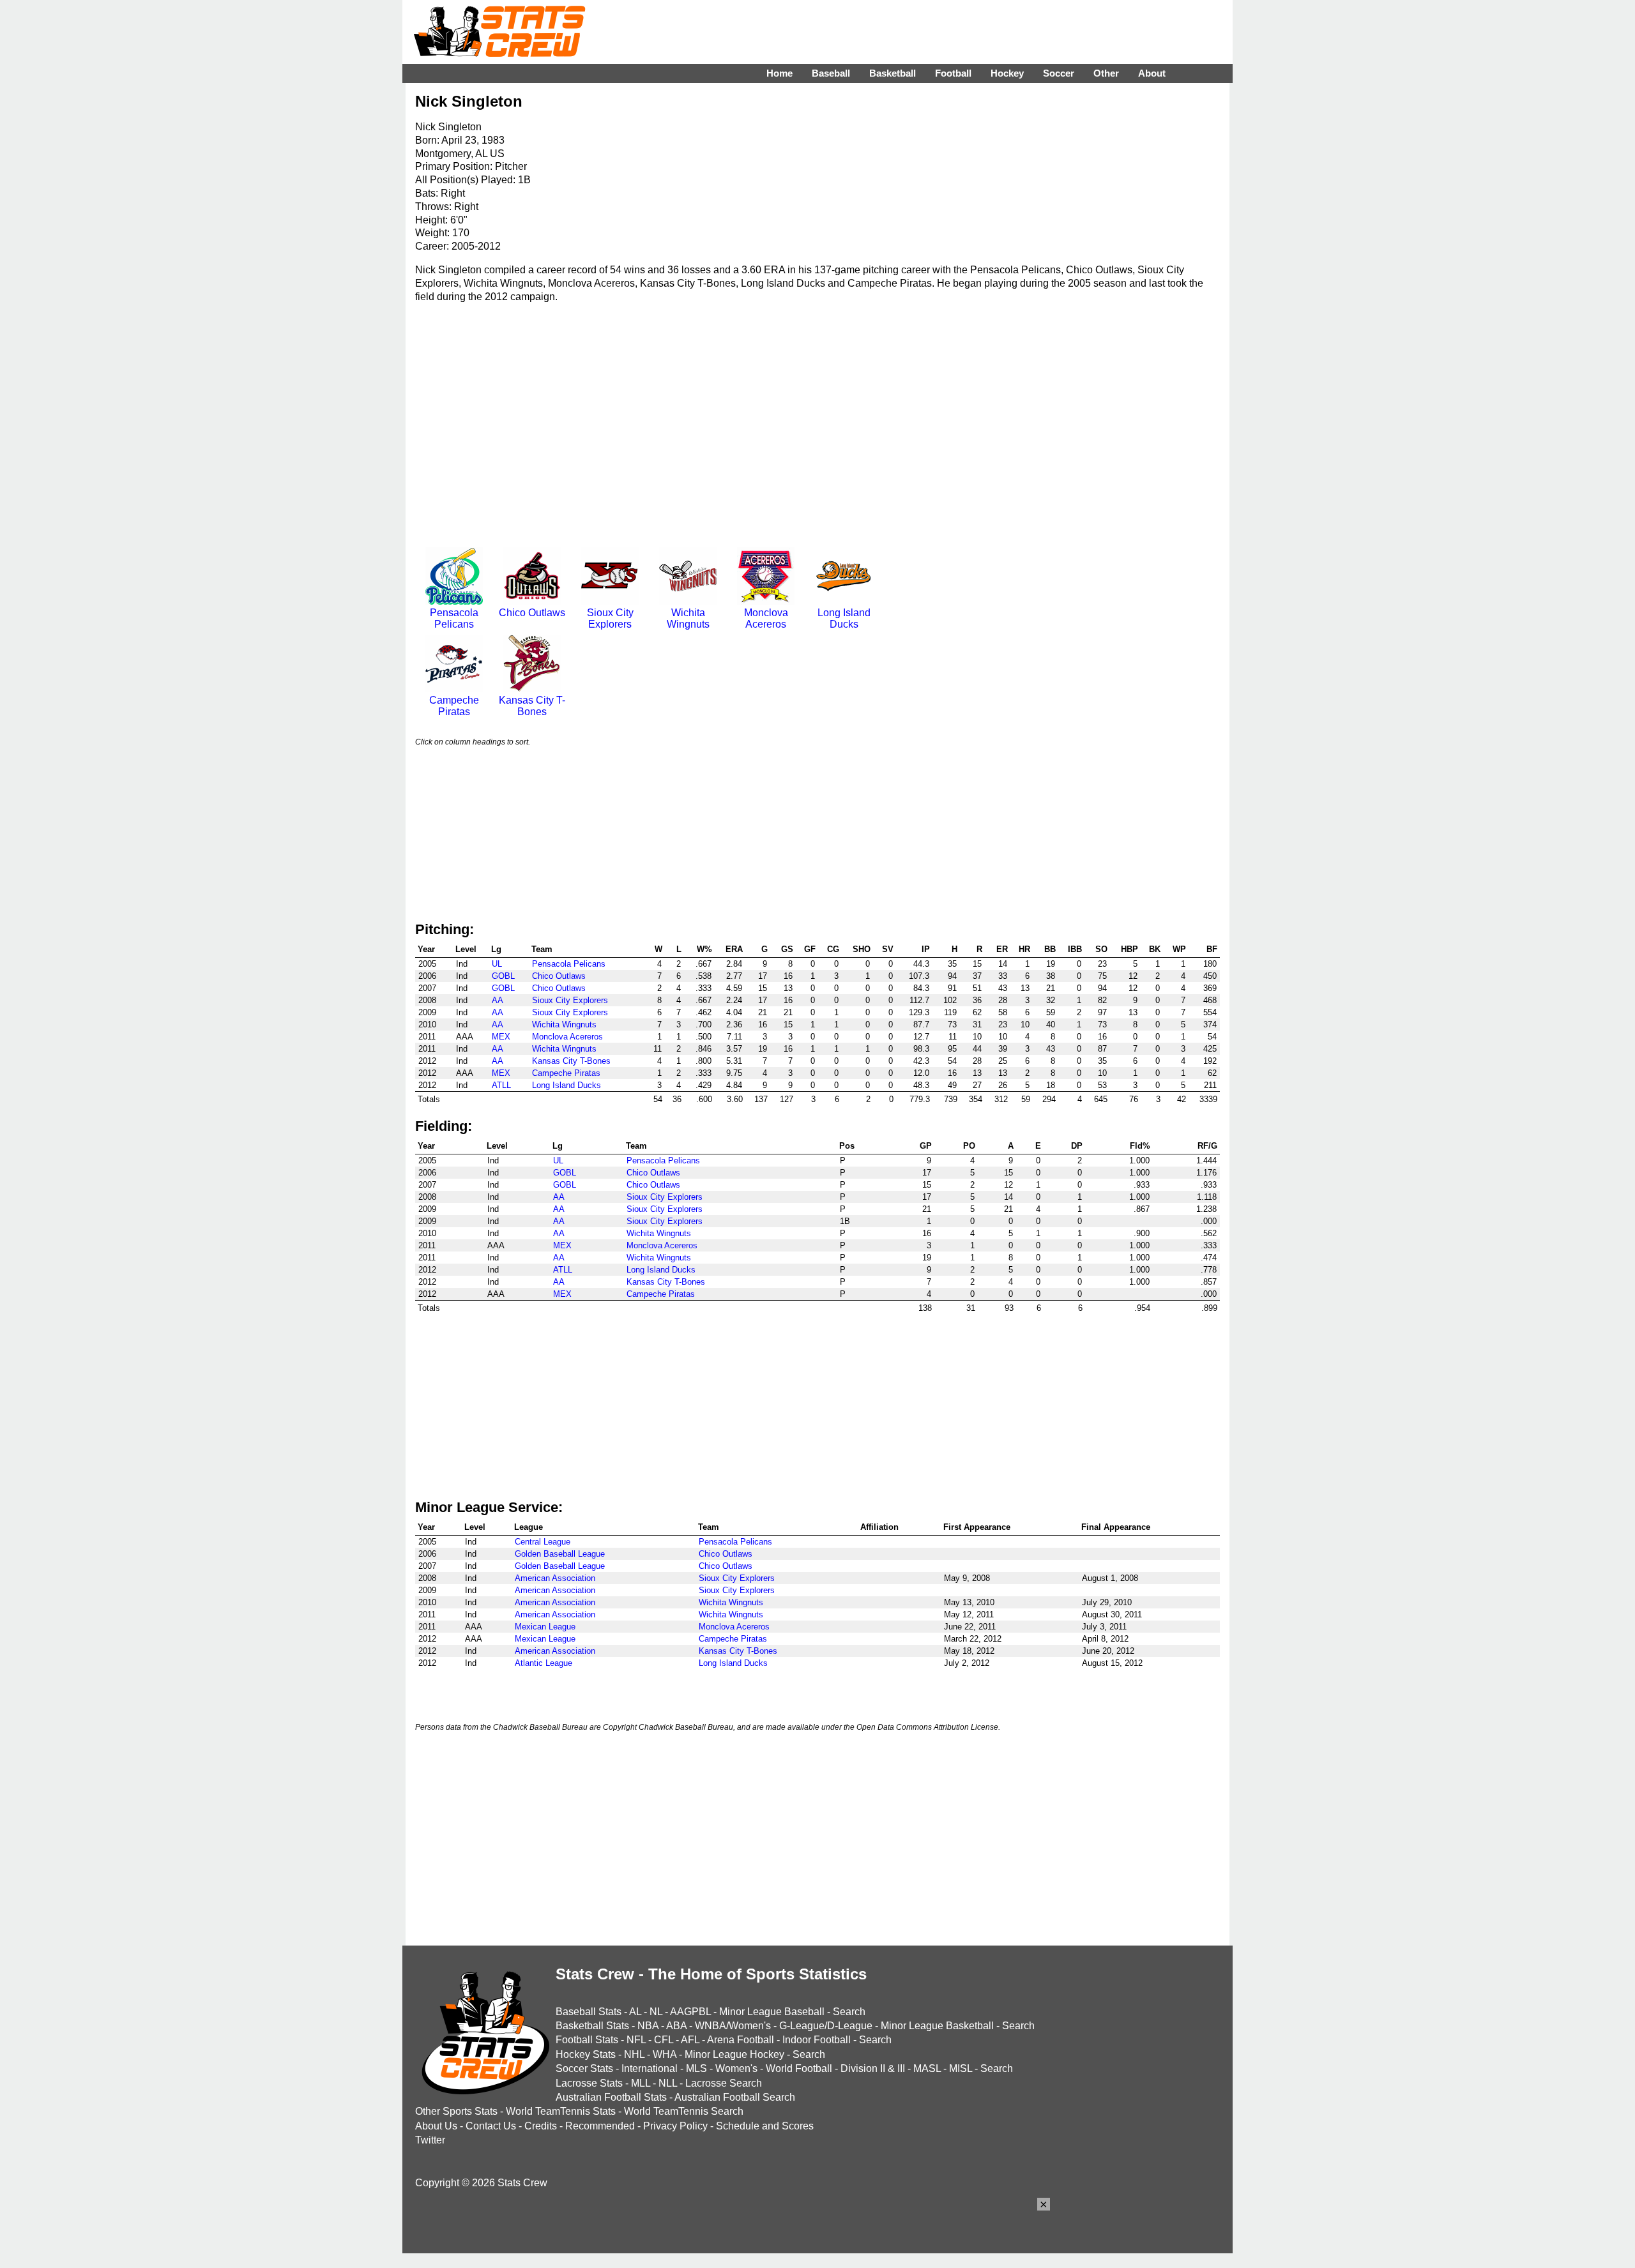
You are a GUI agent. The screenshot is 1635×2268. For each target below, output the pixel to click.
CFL (664, 2040)
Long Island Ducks (844, 618)
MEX (501, 1037)
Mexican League (545, 1627)
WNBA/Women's (733, 2026)
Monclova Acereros (766, 618)
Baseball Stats (589, 2012)
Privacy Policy (675, 2126)
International (650, 2068)
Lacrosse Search (724, 2083)
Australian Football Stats (611, 2097)
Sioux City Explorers (610, 618)
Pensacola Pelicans (454, 618)
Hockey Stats (586, 2054)
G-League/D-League (826, 2026)
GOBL (503, 976)
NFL (636, 2040)
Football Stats (587, 2040)
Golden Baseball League (560, 1554)
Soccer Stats (584, 2068)
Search (849, 2012)
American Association (555, 1578)
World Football (799, 2068)
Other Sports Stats (456, 2111)
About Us (436, 2126)
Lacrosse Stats (589, 2083)
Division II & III (873, 2068)
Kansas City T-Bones (532, 706)
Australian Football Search (735, 2097)
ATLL (501, 1085)
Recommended (600, 2126)
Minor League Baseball (772, 2012)
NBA (648, 2026)
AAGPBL (690, 2012)
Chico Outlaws (532, 613)
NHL (634, 2054)
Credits (541, 2126)
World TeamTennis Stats (561, 2111)
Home (779, 73)
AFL (690, 2040)
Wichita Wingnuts (688, 618)
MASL (927, 2068)
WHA (665, 2054)
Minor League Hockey (734, 2054)
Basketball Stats (592, 2026)
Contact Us (491, 2126)
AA (498, 1000)
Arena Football (741, 2040)
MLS (696, 2068)
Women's (736, 2068)
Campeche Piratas (454, 706)
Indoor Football (817, 2040)
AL (635, 2012)
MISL (961, 2068)
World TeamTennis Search (684, 2111)
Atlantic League (544, 1663)
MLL (641, 2083)
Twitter (430, 2140)
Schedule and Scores (765, 2126)
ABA (676, 2026)
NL (656, 2012)
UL (497, 964)
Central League (543, 1542)
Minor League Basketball (937, 2026)
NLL (668, 2083)
